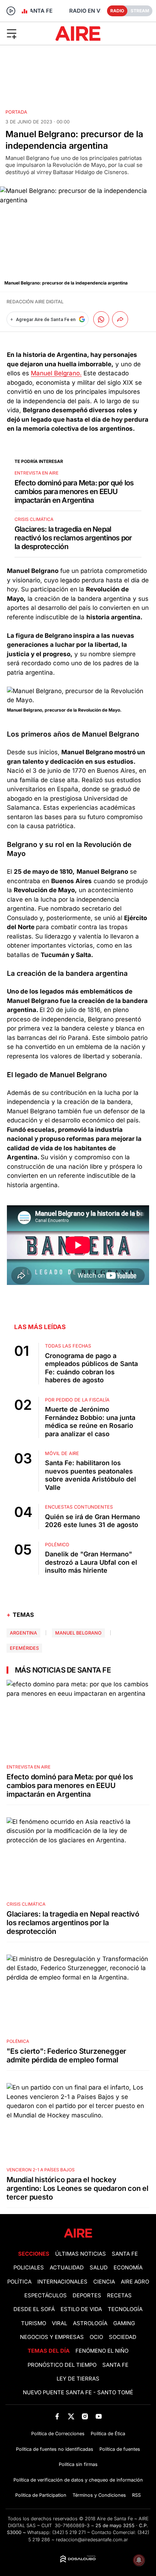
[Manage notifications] (139, 2560)
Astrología (90, 2323)
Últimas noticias (81, 2254)
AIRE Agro (135, 2282)
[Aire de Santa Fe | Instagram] (85, 2416)
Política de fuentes (120, 2449)
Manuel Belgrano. (56, 373)
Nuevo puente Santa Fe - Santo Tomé (78, 2392)
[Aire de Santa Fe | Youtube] (99, 2416)
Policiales (29, 2268)
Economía (128, 2268)
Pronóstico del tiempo (62, 2365)
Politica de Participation (41, 2495)
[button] (26, 33)
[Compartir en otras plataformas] (120, 319)
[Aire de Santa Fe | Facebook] (57, 2416)
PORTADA (16, 112)
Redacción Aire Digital (35, 302)
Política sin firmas (78, 2464)
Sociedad (123, 2337)
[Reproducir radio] (11, 11)
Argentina (23, 1633)
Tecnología (125, 2309)
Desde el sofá (34, 2309)
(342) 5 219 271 (69, 2532)
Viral (59, 2323)
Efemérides (24, 1648)
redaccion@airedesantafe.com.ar (92, 2540)
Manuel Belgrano (78, 1633)
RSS (136, 2495)
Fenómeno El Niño (102, 2351)
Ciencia (104, 2282)
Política (19, 2282)
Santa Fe (125, 2254)
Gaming (124, 2323)
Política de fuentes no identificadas (55, 2449)
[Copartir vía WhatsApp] (101, 319)
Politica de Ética (108, 2434)
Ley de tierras (78, 2379)
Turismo (34, 2323)
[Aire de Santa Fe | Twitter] (71, 2416)
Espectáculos (46, 2295)
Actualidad (67, 2268)
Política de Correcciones (58, 2434)
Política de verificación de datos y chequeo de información (78, 2480)
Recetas (119, 2295)
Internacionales (62, 2282)
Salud (99, 2268)
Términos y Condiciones (99, 2495)
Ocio (96, 2337)
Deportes (87, 2295)
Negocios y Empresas (52, 2337)
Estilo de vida (81, 2309)
